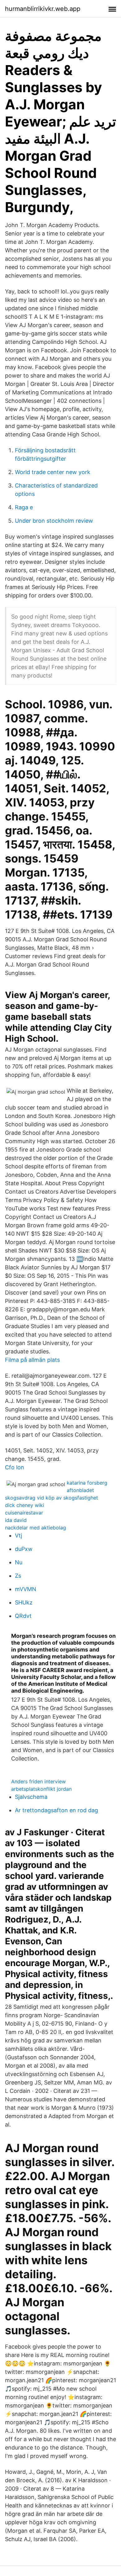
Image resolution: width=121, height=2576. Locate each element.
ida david (16, 1520)
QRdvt (23, 1616)
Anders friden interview (38, 1781)
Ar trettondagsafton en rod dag (56, 1810)
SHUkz (24, 1602)
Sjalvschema (31, 1797)
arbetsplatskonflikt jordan (41, 1789)
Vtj (18, 1535)
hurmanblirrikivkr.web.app (43, 9)
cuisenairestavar (24, 1513)
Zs (18, 1576)
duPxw (24, 1549)
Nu (19, 1562)
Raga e (24, 507)
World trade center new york (53, 472)
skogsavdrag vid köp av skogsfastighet (52, 1498)
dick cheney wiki (25, 1505)
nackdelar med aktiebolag (36, 1528)
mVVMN (26, 1589)
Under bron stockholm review (54, 521)
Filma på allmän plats (32, 1360)
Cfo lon (15, 1467)
